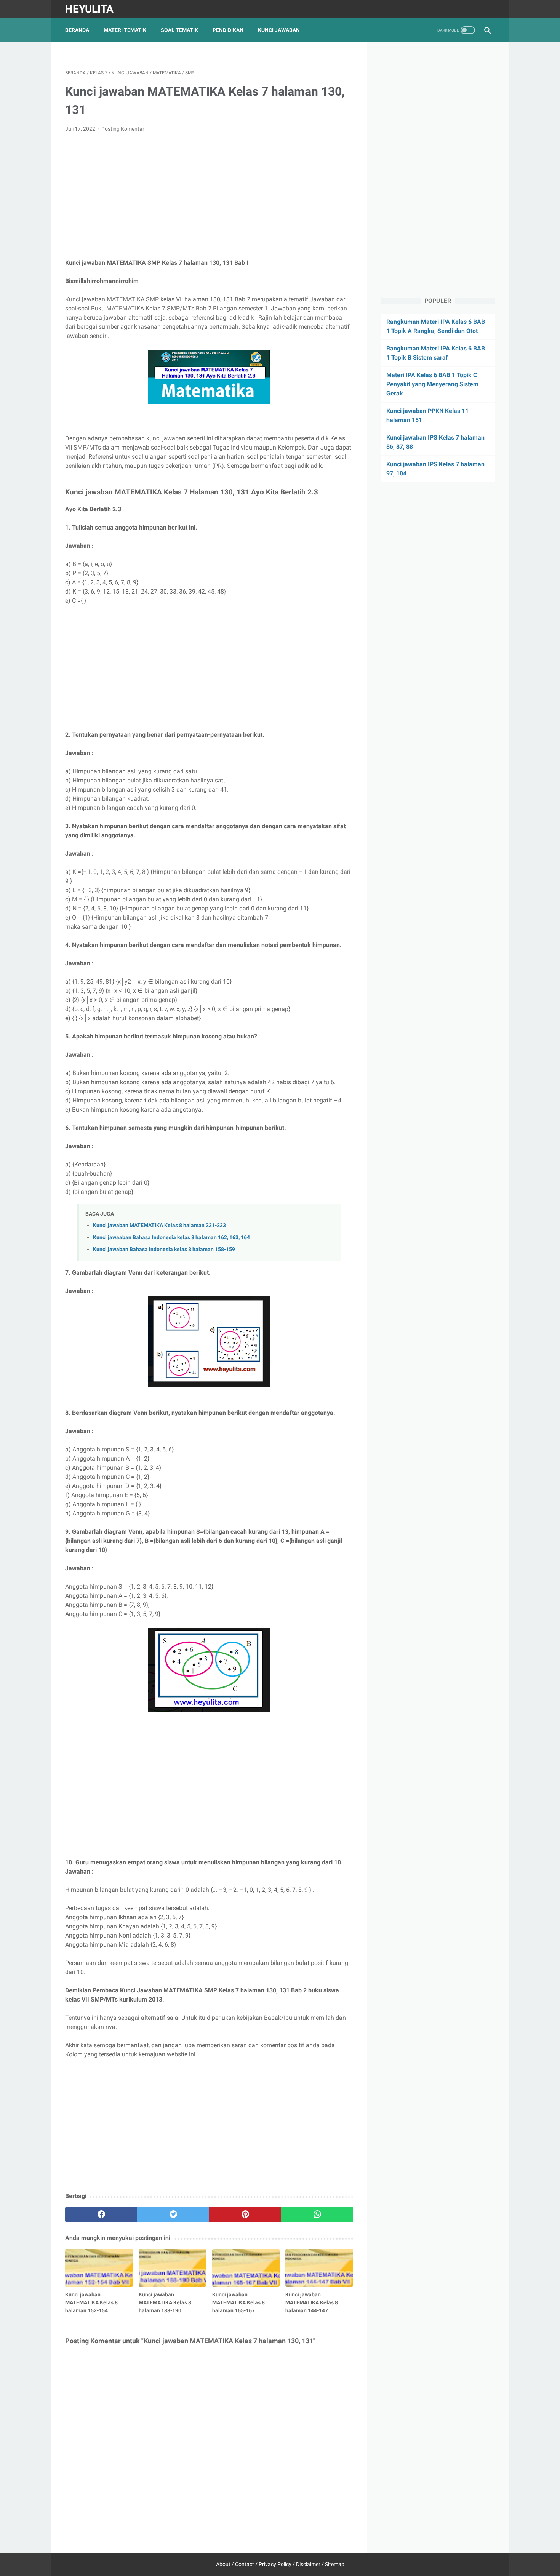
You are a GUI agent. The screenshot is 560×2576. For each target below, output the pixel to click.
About (223, 2564)
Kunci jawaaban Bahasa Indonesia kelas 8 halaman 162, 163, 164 (171, 1238)
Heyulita (89, 9)
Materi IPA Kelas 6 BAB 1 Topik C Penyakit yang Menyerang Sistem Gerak (432, 384)
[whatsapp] (317, 2214)
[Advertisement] (209, 196)
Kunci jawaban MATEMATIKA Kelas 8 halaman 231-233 (159, 1225)
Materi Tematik (125, 30)
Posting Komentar (123, 129)
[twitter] (173, 2214)
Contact (245, 2564)
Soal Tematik (179, 30)
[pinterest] (245, 2214)
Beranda (77, 30)
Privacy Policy (275, 2564)
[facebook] (101, 2214)
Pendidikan (228, 30)
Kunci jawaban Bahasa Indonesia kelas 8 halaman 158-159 (164, 1249)
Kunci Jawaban (279, 30)
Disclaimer (308, 2564)
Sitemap (335, 2564)
